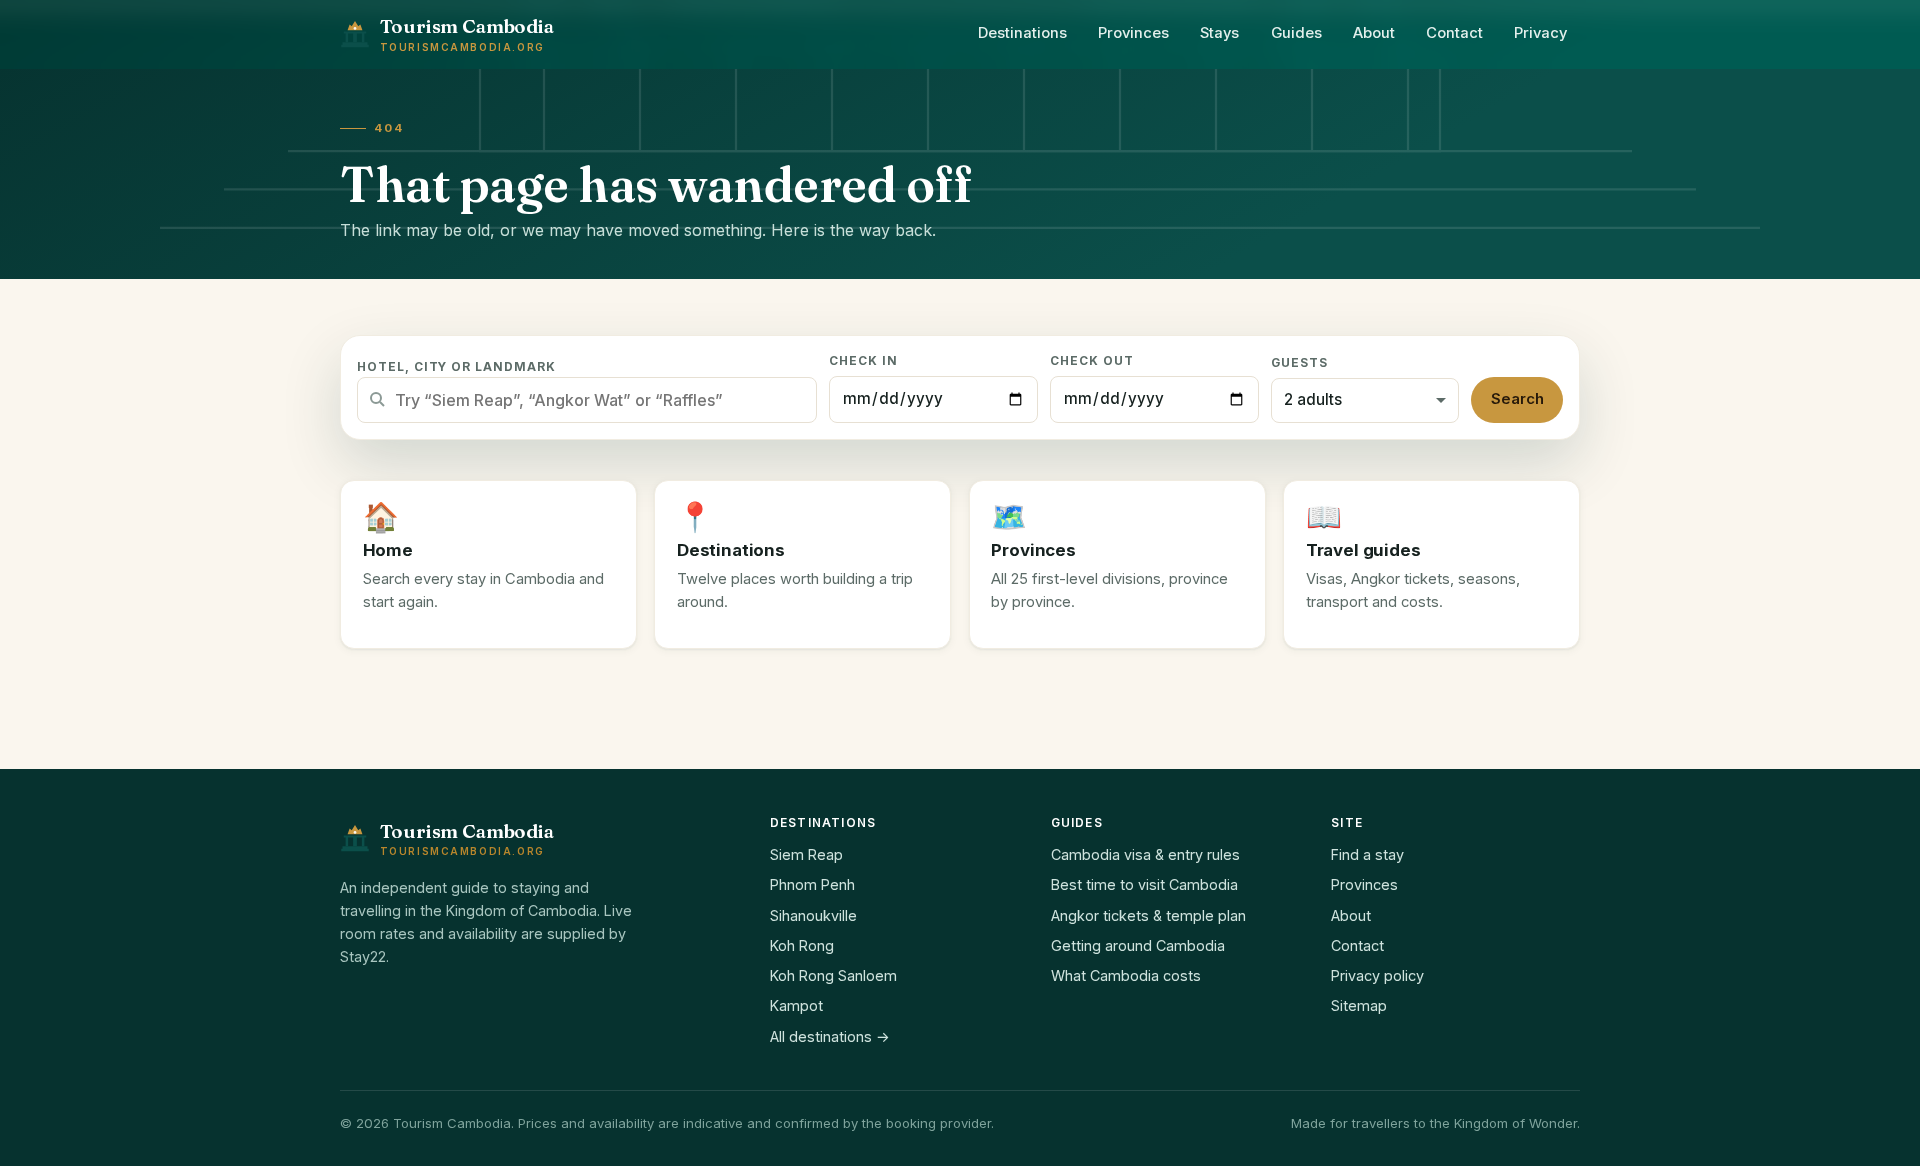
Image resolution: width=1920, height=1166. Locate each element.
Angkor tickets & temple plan (1148, 915)
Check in (863, 361)
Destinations (1022, 33)
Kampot (796, 1005)
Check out (1092, 361)
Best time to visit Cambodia (1144, 884)
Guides (1296, 33)
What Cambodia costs (1126, 975)
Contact (1454, 33)
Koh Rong (802, 945)
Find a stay (1367, 854)
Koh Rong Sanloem (833, 975)
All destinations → (830, 1036)
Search (1517, 399)
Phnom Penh (812, 884)
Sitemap (1359, 1005)
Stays (1219, 33)
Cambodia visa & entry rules (1145, 854)
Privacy (1540, 33)
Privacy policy (1377, 975)
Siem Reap (806, 854)
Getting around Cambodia (1138, 945)
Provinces (1133, 33)
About (1374, 33)
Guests (1299, 363)
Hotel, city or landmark (456, 367)
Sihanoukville (813, 915)
